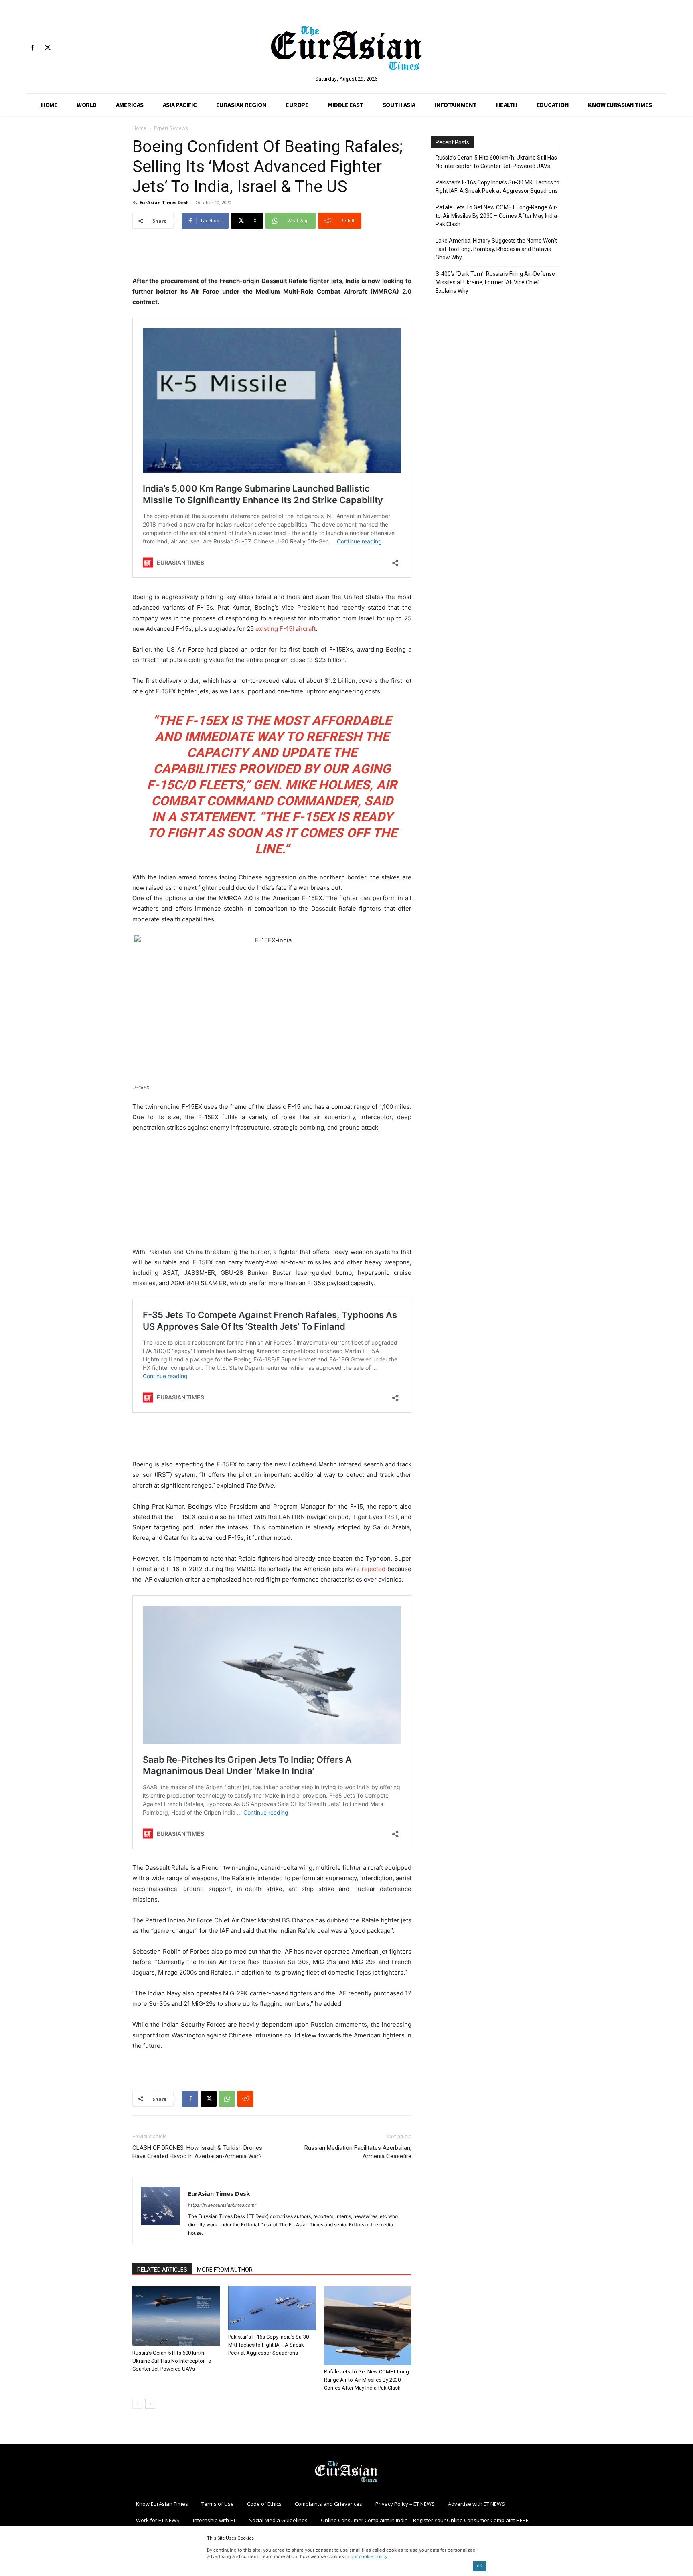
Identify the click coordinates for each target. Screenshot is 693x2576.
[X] (48, 48)
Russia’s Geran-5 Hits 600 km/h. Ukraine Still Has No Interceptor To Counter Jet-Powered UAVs (172, 2361)
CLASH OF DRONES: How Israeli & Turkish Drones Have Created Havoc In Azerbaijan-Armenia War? (197, 2152)
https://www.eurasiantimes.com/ (222, 2205)
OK (479, 2566)
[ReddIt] (245, 2099)
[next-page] (150, 2404)
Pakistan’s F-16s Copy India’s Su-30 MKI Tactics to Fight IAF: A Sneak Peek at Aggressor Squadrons (268, 2345)
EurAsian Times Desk (164, 202)
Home (139, 128)
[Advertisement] (272, 255)
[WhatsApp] (227, 2099)
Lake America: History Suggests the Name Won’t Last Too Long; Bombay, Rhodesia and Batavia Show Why (496, 249)
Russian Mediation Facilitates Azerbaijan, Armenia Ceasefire (358, 2152)
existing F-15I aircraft (286, 629)
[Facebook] (33, 48)
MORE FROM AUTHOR (225, 2270)
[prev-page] (137, 2404)
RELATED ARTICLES (162, 2270)
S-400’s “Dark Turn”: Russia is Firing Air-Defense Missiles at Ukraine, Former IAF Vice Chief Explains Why (495, 282)
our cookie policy (369, 2556)
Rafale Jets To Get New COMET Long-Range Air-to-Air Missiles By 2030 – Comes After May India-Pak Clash (367, 2380)
